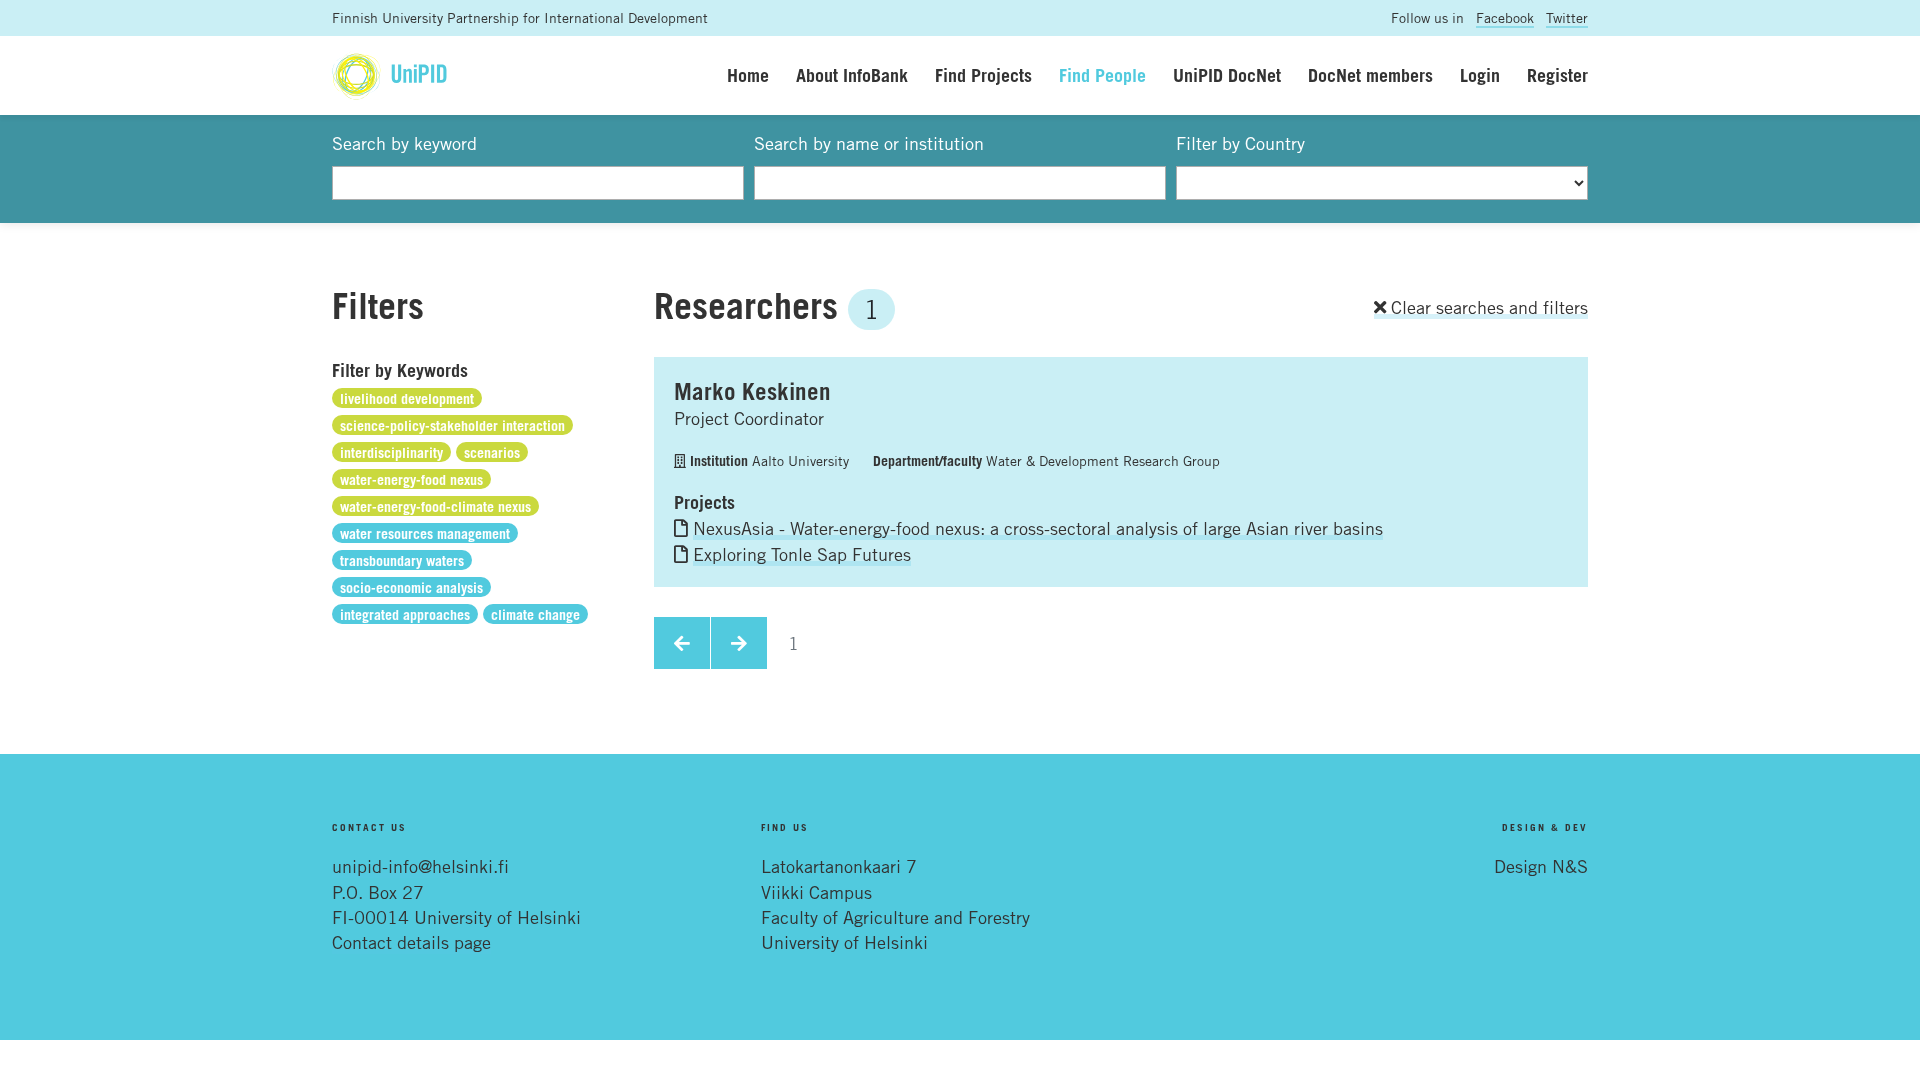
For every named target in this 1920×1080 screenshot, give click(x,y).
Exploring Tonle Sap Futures (802, 554)
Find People (1102, 75)
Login (1480, 75)
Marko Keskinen (752, 391)
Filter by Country (1240, 143)
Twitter (1567, 17)
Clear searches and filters (1487, 307)
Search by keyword (404, 143)
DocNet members (1370, 75)
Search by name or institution (869, 143)
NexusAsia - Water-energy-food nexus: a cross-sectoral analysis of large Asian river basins (1038, 528)
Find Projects (983, 75)
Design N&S (1541, 866)
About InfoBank (852, 75)
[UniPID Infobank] (389, 75)
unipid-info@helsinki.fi (420, 866)
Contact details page (411, 942)
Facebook (1505, 17)
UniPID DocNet (1227, 75)
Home (748, 75)
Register (1557, 75)
